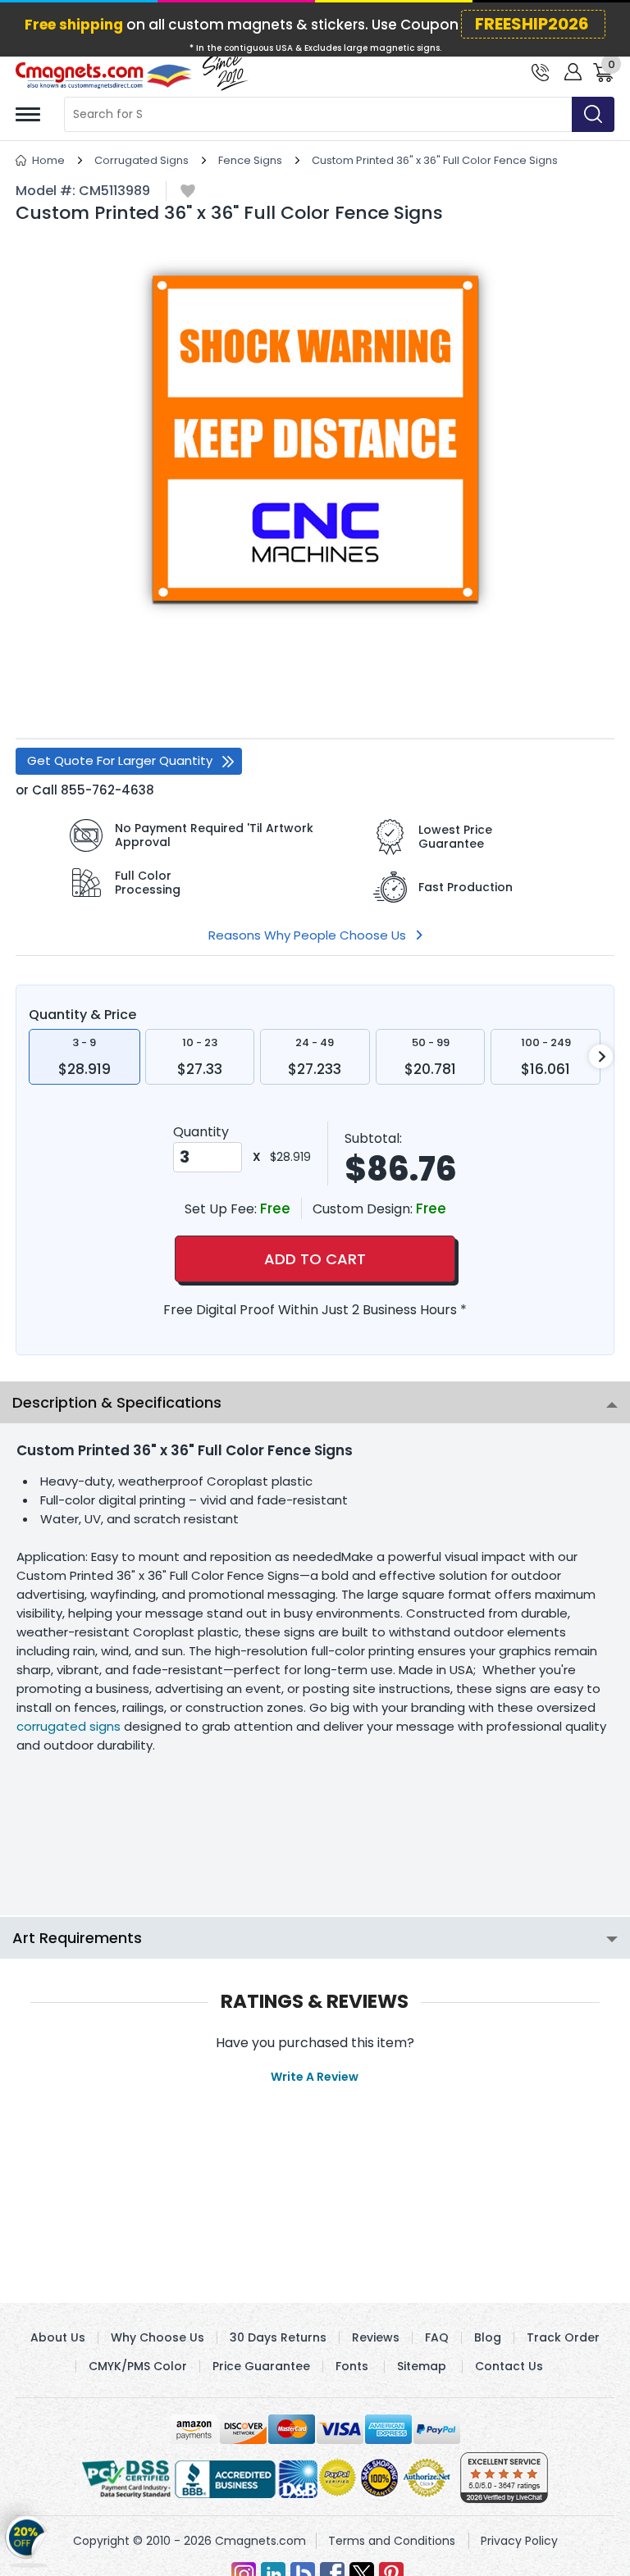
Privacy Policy (519, 2541)
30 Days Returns (278, 2337)
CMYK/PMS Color (138, 2366)
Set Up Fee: (222, 1209)
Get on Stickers (27, 2543)
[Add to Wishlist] (188, 192)
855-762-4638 (107, 790)
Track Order (563, 2337)
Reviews (376, 2337)
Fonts (352, 2366)
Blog (488, 2337)
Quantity (201, 1132)
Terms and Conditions (392, 2541)
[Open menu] (28, 114)
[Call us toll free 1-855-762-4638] (540, 71)
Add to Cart (315, 1259)
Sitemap (422, 2366)
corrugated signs (68, 1726)
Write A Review (315, 2077)
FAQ (437, 2337)
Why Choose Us (157, 2337)
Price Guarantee (261, 2366)
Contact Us (509, 2366)
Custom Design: (364, 1209)
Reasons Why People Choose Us (307, 935)
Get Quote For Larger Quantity (120, 760)
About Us (58, 2337)
